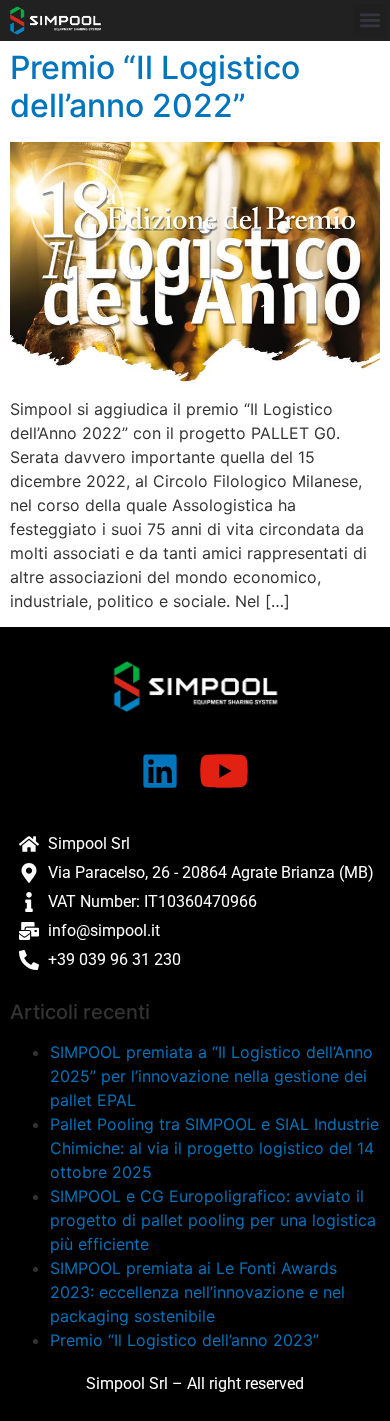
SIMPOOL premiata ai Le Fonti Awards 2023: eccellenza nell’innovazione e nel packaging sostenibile (197, 1292)
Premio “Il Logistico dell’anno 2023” (184, 1340)
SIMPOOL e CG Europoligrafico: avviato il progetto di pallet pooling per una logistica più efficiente (213, 1220)
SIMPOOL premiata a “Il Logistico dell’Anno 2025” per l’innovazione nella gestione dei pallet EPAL (211, 1076)
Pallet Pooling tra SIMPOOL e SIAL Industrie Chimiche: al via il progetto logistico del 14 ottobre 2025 (214, 1148)
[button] (369, 20)
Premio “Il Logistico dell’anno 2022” (155, 86)
